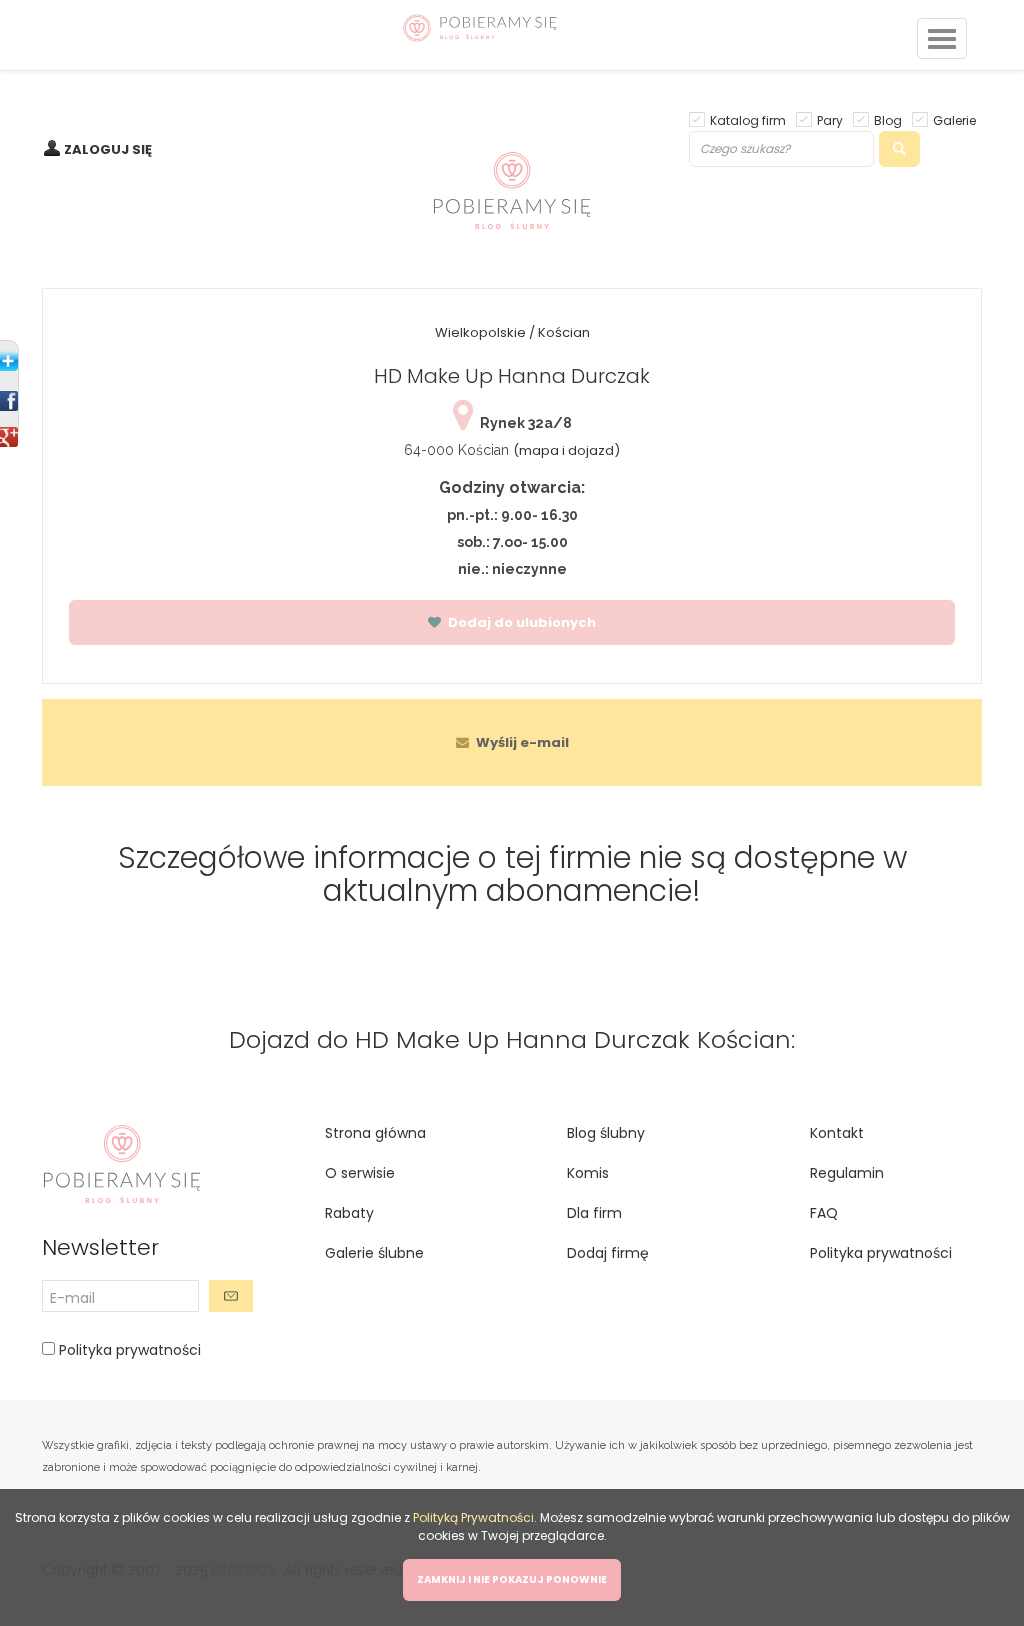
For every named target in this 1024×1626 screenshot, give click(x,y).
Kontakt (837, 1133)
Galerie (954, 119)
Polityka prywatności (128, 1350)
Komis (588, 1173)
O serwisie (360, 1173)
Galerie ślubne (374, 1253)
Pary (830, 119)
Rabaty (349, 1213)
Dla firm (594, 1213)
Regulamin (847, 1173)
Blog (888, 119)
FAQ (824, 1213)
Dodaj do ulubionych (520, 622)
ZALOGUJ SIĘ (108, 149)
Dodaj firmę (608, 1253)
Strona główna (375, 1133)
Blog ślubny (606, 1133)
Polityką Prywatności (473, 1517)
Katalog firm (748, 119)
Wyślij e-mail (521, 742)
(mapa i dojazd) (566, 450)
